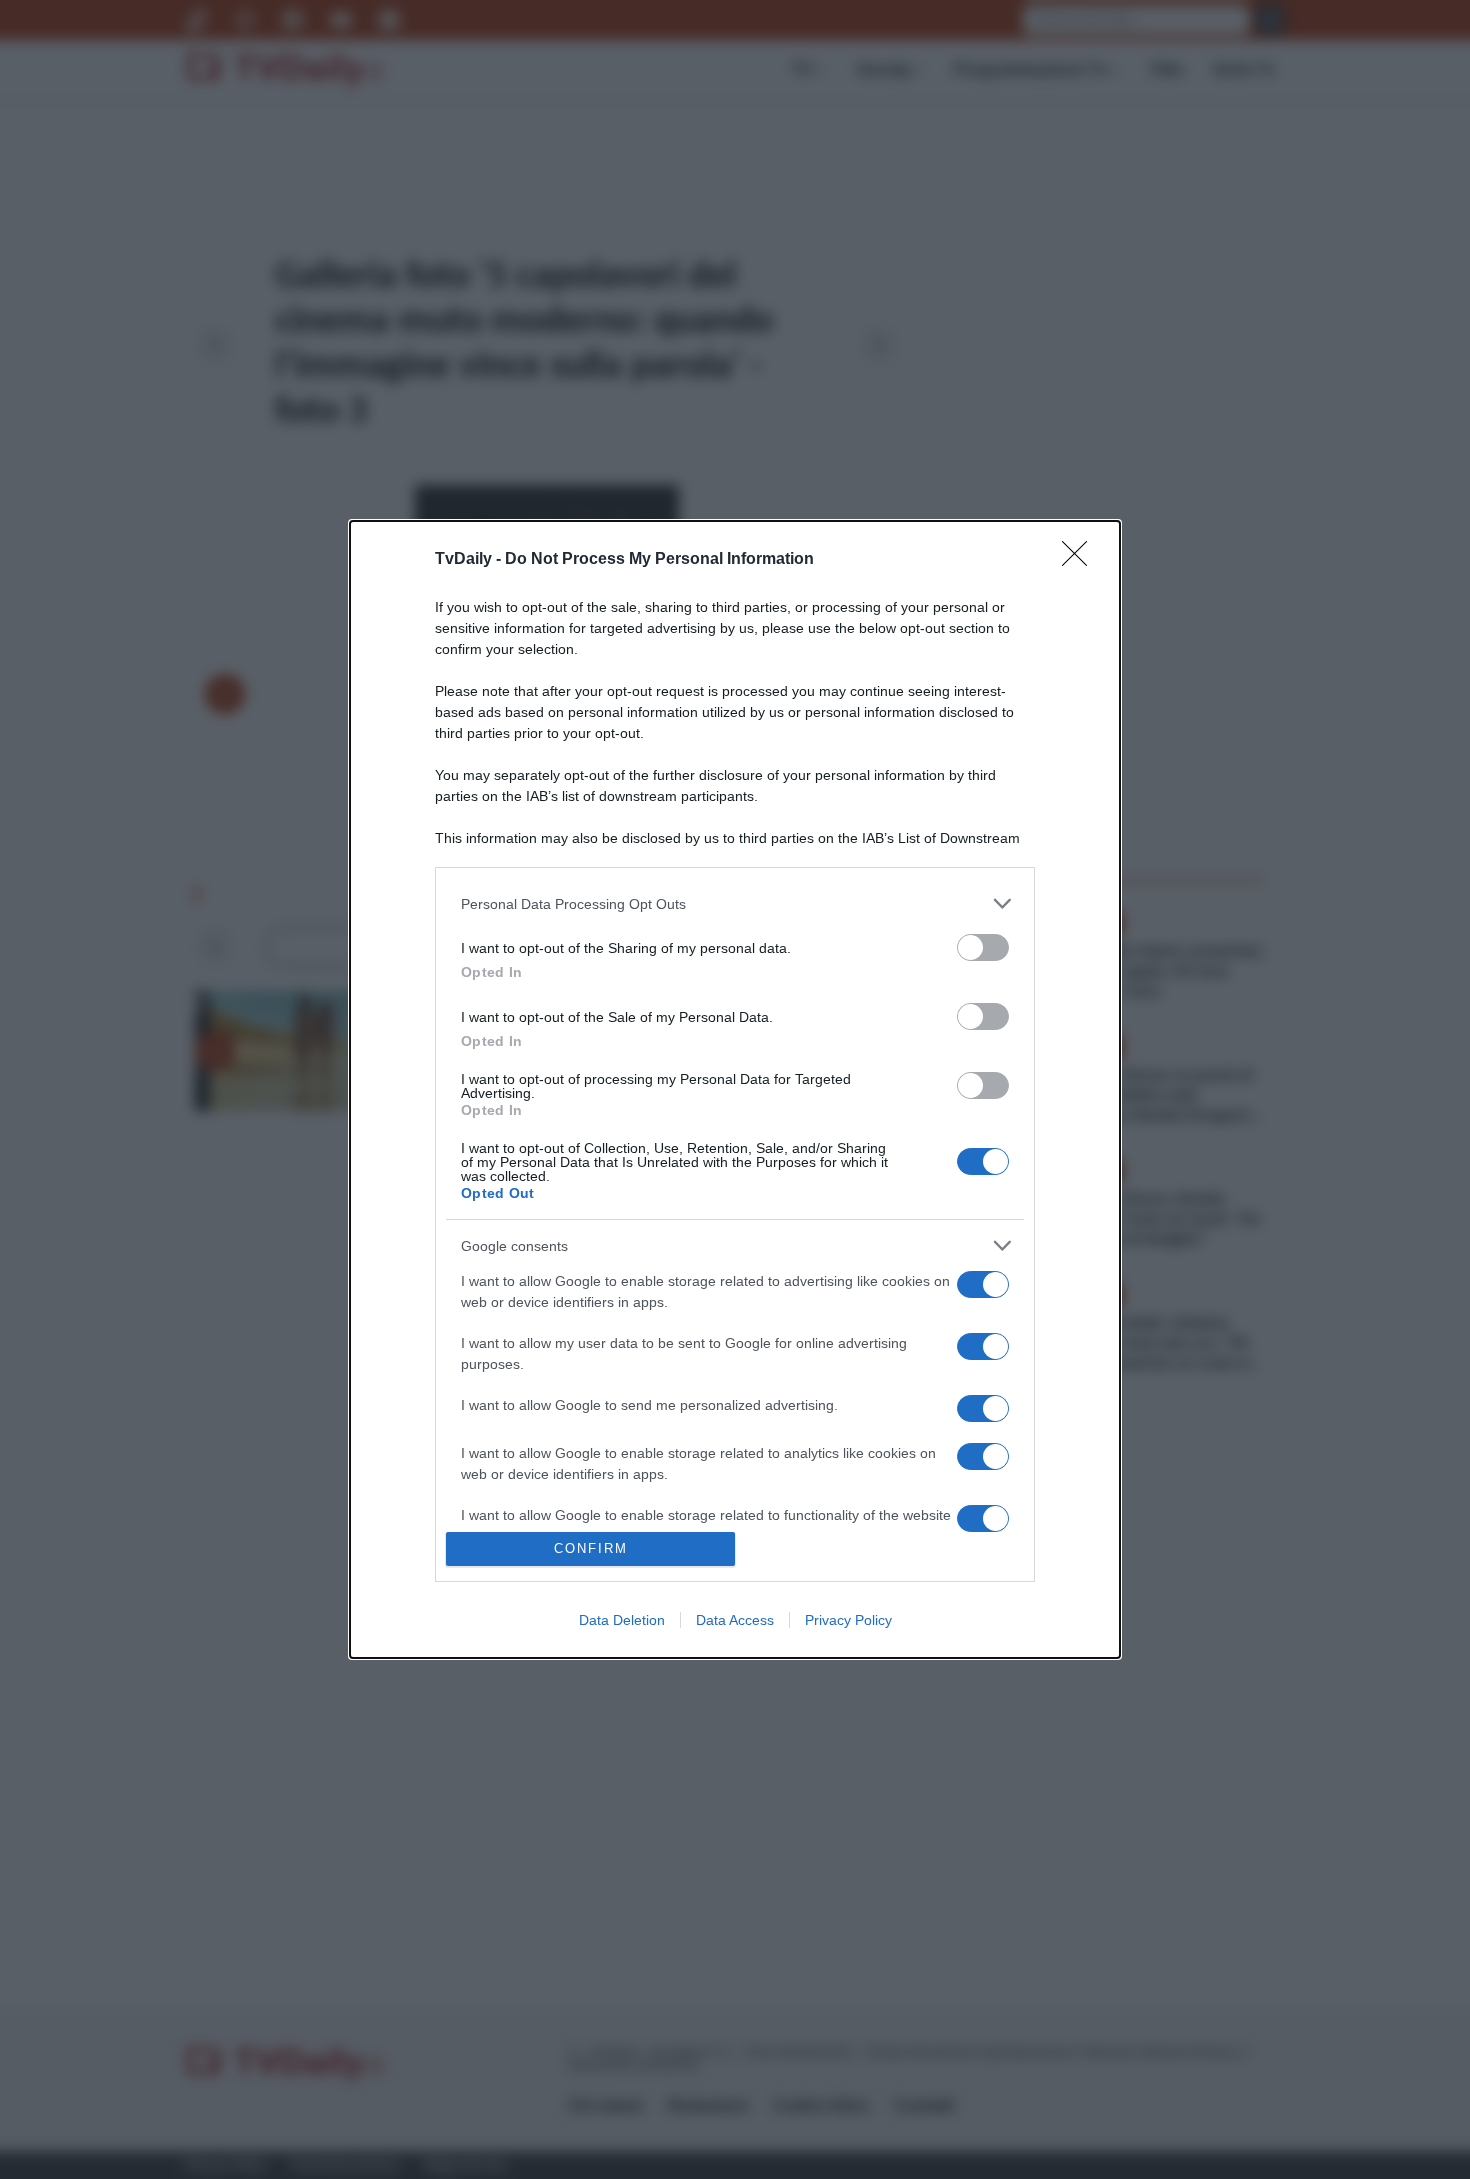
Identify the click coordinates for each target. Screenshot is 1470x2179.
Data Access (735, 1620)
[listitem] (735, 903)
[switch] (983, 947)
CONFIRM (591, 1548)
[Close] (1081, 560)
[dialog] (735, 1089)
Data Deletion (622, 1620)
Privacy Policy (848, 1620)
